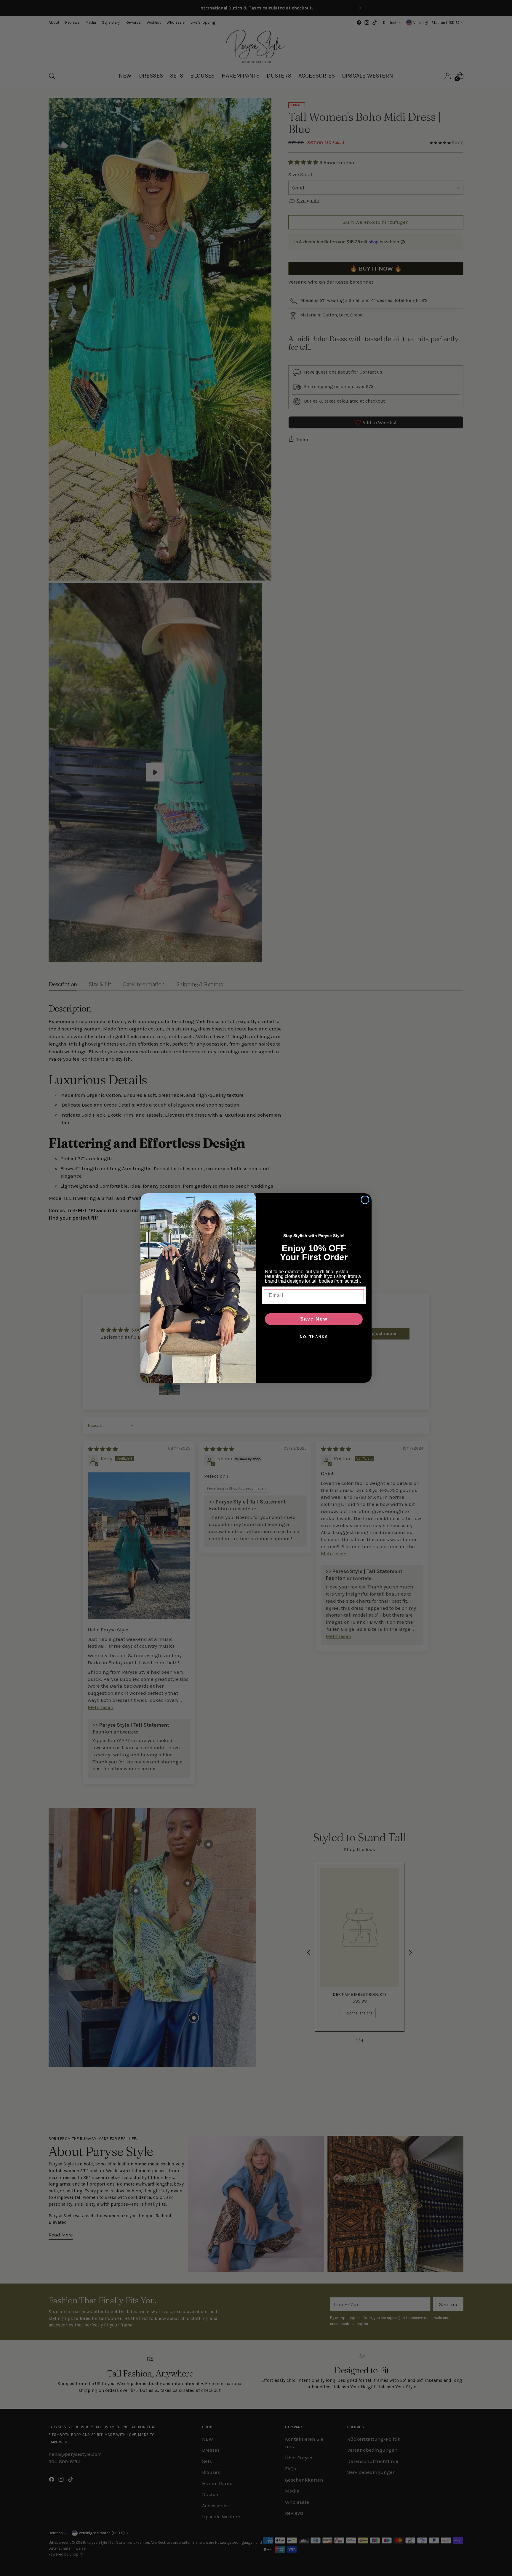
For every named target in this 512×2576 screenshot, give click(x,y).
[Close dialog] (365, 1200)
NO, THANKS (314, 1337)
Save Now (314, 1319)
